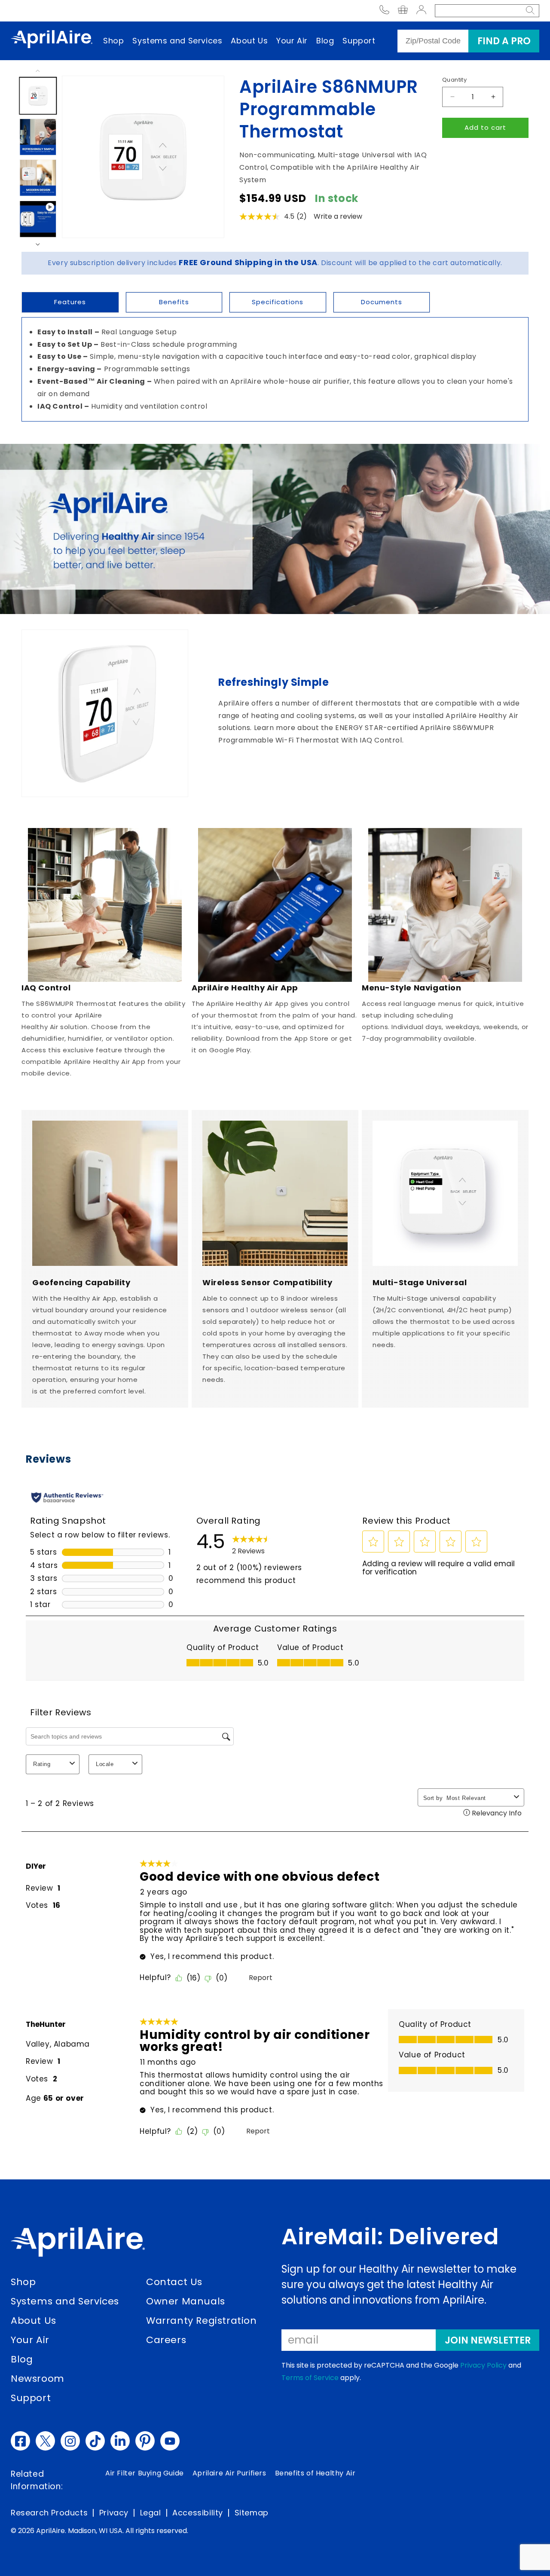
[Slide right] (38, 250)
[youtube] (170, 2441)
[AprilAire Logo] (52, 41)
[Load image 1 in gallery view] (38, 96)
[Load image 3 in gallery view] (38, 178)
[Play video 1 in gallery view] (38, 219)
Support (359, 41)
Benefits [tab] (174, 302)
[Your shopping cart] (403, 11)
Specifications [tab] (278, 302)
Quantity (454, 80)
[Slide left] (38, 66)
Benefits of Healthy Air (315, 2473)
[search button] (530, 11)
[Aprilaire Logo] (78, 2244)
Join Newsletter (488, 2340)
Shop (113, 41)
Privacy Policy (483, 2365)
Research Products (49, 2513)
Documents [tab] (382, 302)
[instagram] (70, 2441)
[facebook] (20, 2441)
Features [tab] (70, 302)
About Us (249, 41)
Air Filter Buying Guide (145, 2473)
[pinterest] (145, 2441)
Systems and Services (177, 41)
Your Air (292, 41)
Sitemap (252, 2513)
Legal (151, 2513)
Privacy (114, 2513)
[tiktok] (95, 2441)
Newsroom (38, 2379)
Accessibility (198, 2513)
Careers (166, 2340)
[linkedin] (120, 2441)
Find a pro (504, 41)
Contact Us (174, 2282)
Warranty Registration (202, 2321)
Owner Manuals (186, 2301)
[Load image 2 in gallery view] (38, 137)
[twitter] (45, 2441)
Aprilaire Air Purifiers (229, 2473)
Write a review (338, 216)
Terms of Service (310, 2378)
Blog (325, 41)
